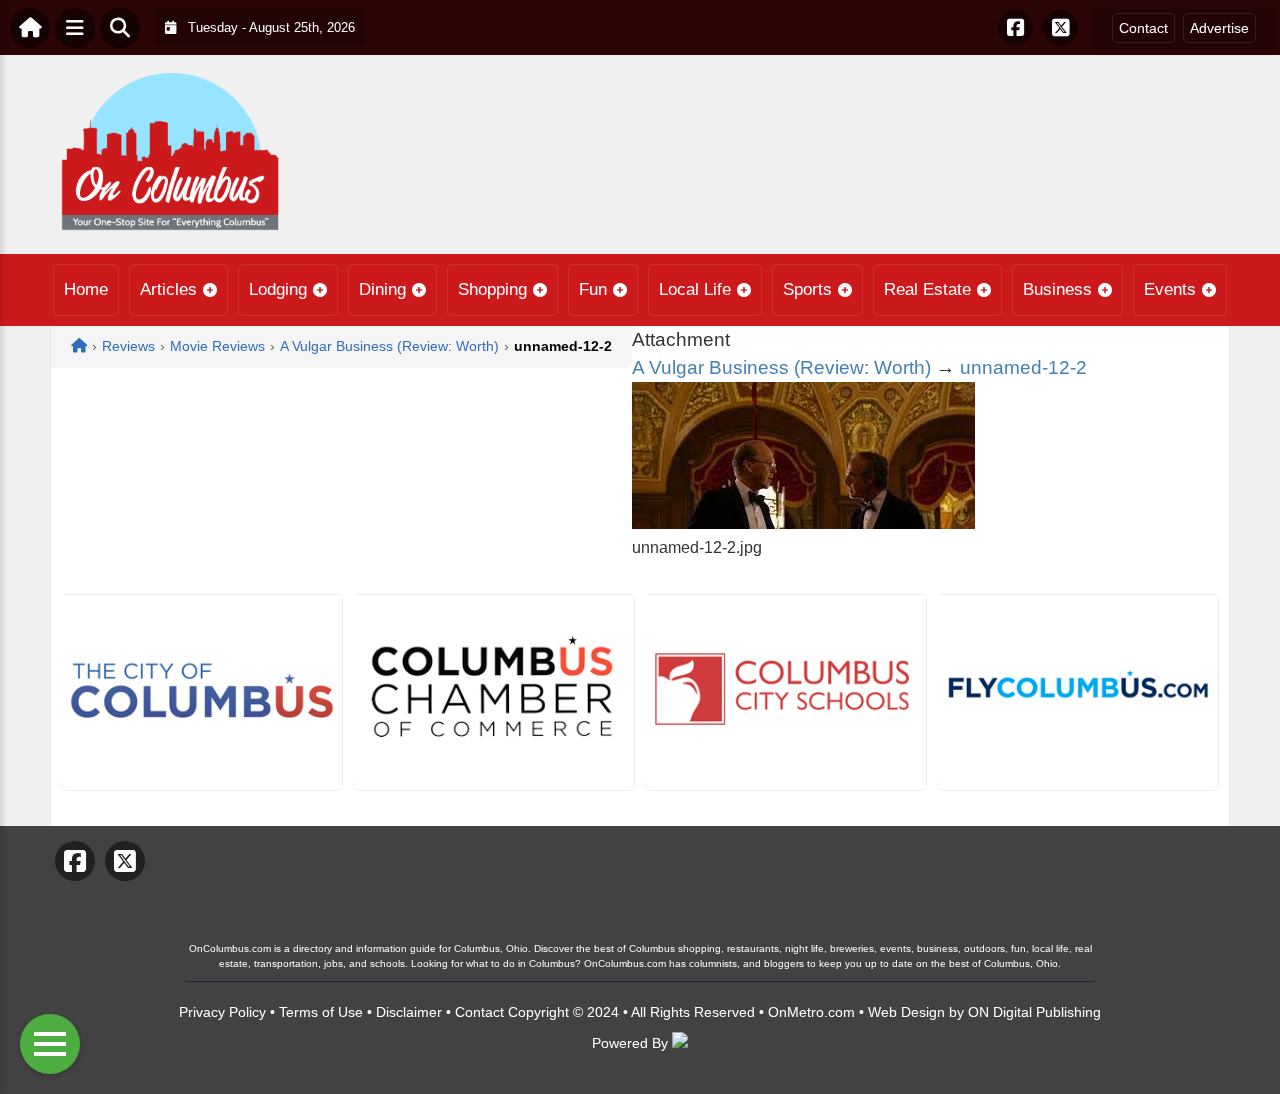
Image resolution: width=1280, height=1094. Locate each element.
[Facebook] (1015, 27)
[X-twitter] (1060, 27)
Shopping (492, 289)
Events (1170, 289)
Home (86, 289)
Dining (382, 289)
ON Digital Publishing (1034, 1012)
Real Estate (927, 289)
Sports (807, 289)
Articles (168, 289)
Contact (1143, 28)
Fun (593, 289)
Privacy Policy (222, 1012)
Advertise (1219, 28)
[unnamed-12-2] (803, 523)
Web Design (906, 1012)
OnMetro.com (811, 1012)
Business (1057, 289)
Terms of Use (321, 1012)
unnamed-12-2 (1023, 367)
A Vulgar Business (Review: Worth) (781, 367)
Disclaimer (409, 1012)
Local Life (695, 289)
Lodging (278, 289)
